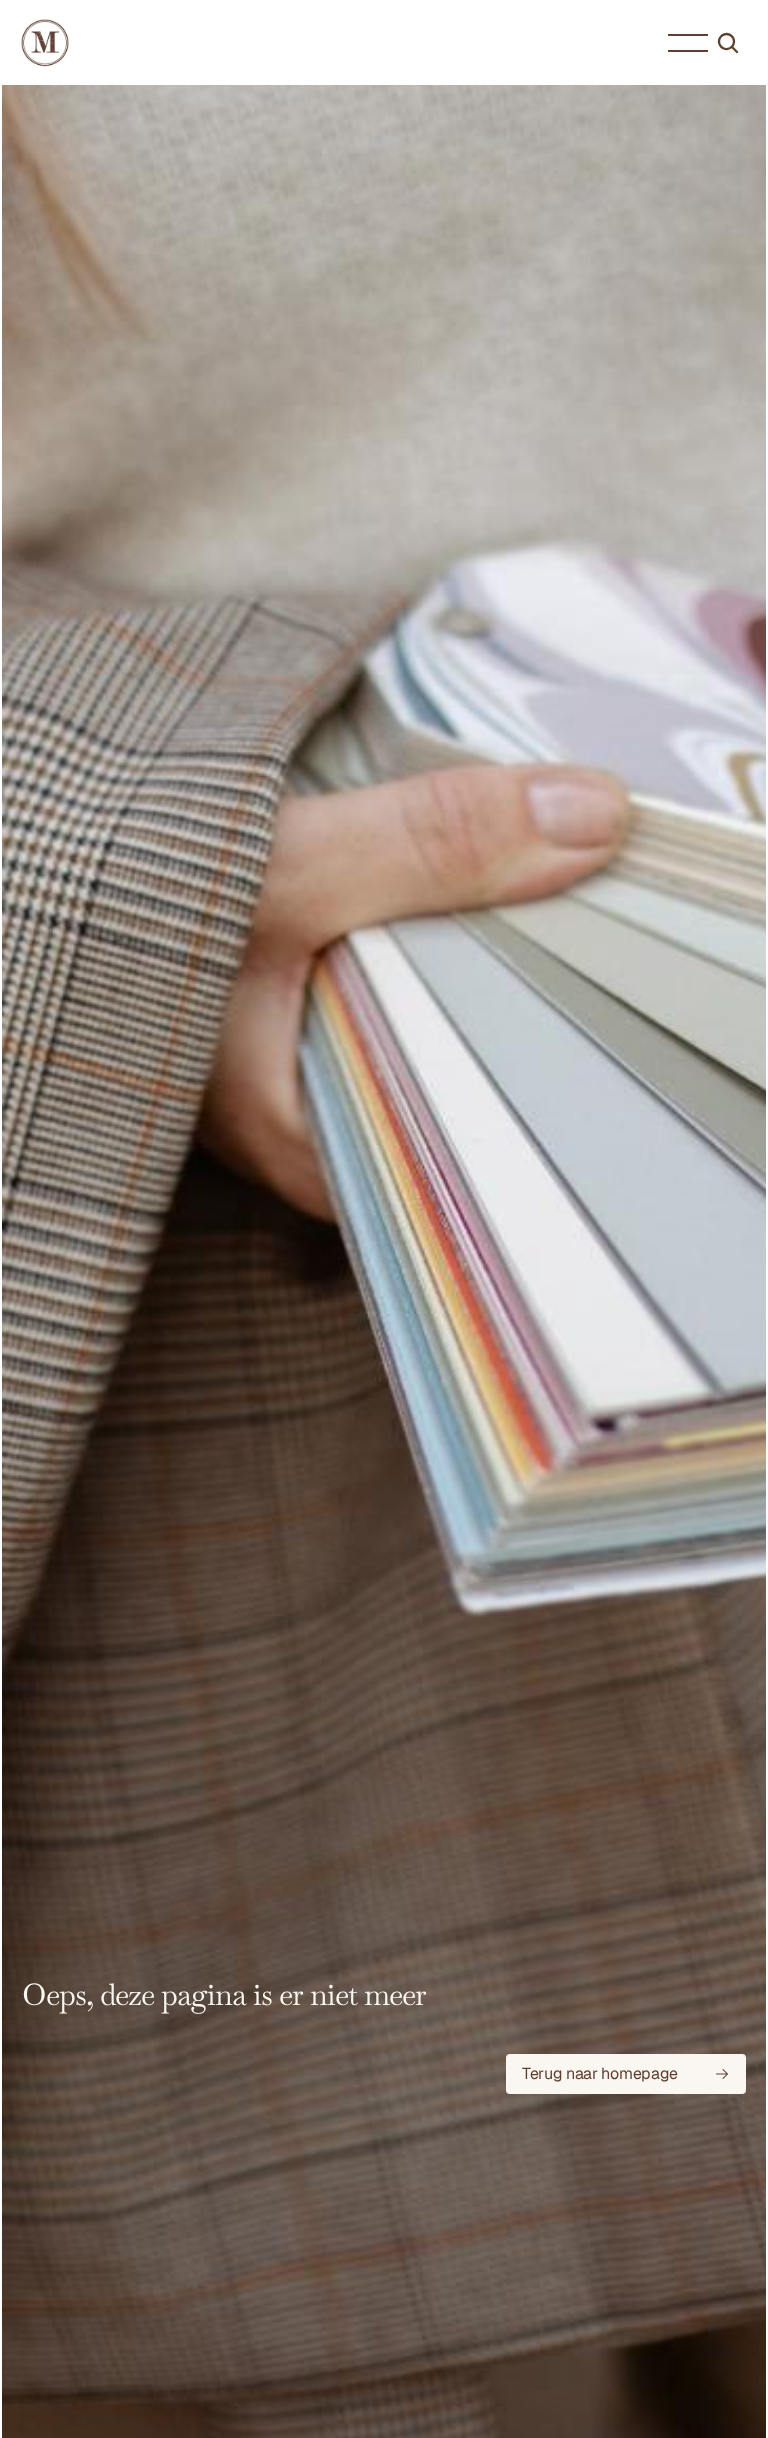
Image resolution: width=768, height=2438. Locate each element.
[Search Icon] (728, 43)
